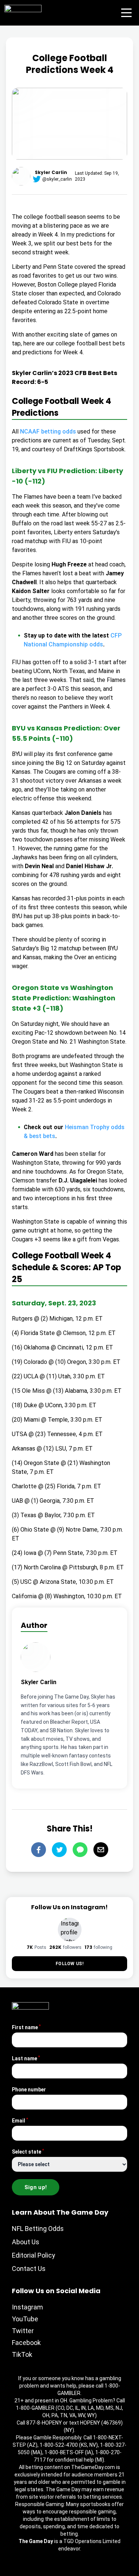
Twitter (23, 2356)
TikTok (22, 2380)
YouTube (25, 2344)
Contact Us (29, 2294)
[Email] (101, 1850)
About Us (26, 2267)
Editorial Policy (34, 2280)
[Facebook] (39, 1850)
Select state (28, 2177)
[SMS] (80, 1850)
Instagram (27, 2332)
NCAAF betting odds (48, 431)
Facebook (26, 2368)
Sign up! (36, 2212)
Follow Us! (69, 1989)
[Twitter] (59, 1850)
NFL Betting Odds (38, 2254)
